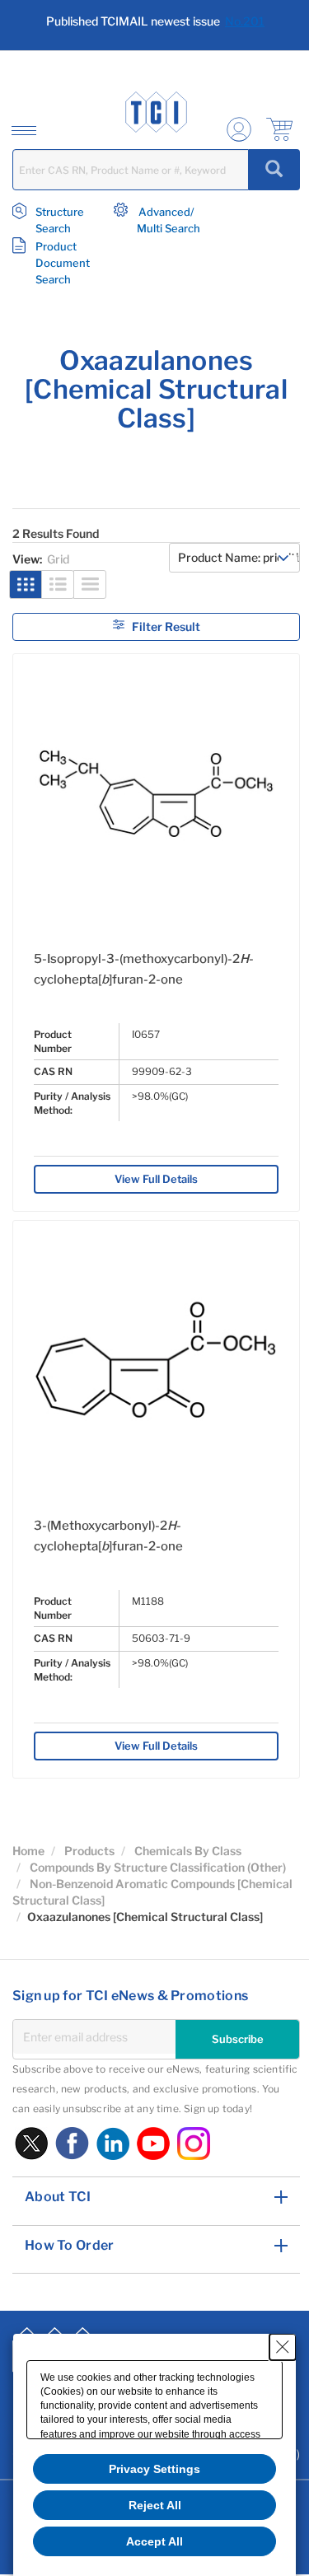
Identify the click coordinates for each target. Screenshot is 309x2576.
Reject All (155, 2505)
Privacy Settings (154, 2469)
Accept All (154, 2541)
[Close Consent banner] (283, 2347)
